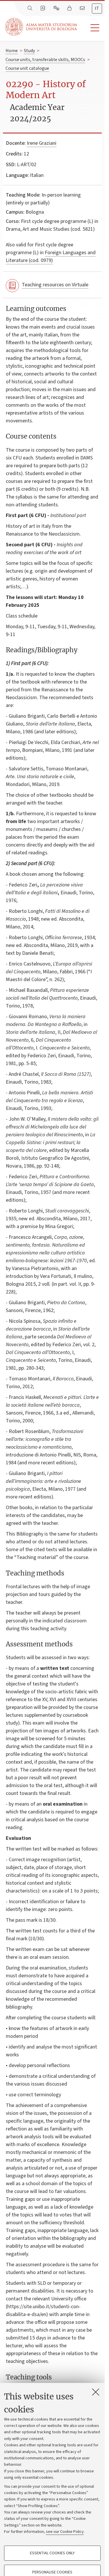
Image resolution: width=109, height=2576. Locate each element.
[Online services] (57, 8)
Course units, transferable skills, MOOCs (45, 60)
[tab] (97, 9)
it (97, 8)
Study (29, 51)
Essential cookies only (52, 2553)
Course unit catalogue (27, 68)
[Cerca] (31, 8)
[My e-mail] (83, 8)
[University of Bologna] (42, 27)
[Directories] (43, 8)
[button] (91, 28)
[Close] (96, 2392)
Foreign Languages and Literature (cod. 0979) (51, 256)
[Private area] (70, 8)
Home (12, 51)
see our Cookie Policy (65, 2532)
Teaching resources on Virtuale (55, 285)
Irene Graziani (42, 143)
